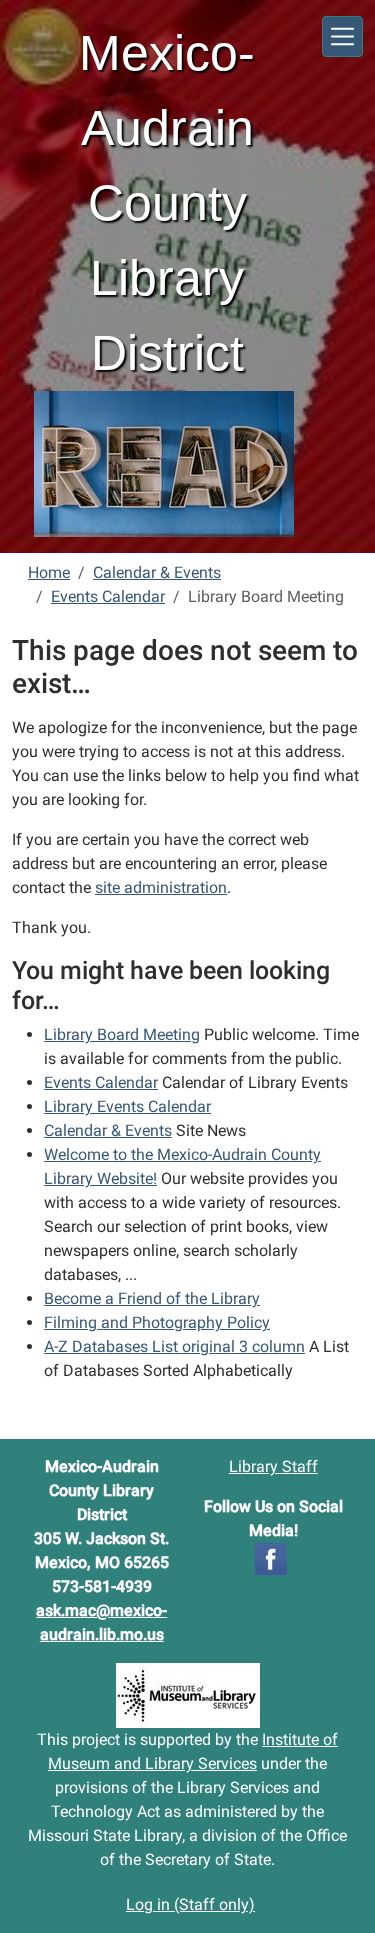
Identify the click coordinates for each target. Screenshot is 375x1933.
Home (49, 572)
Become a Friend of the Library (152, 1298)
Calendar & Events (157, 572)
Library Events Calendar (127, 1106)
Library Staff (273, 1466)
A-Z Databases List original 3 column (174, 1346)
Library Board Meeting (122, 1034)
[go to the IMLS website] (187, 1695)
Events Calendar (108, 596)
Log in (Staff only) (190, 1904)
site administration (161, 887)
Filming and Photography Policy (157, 1322)
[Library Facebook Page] (271, 1557)
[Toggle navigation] (342, 36)
